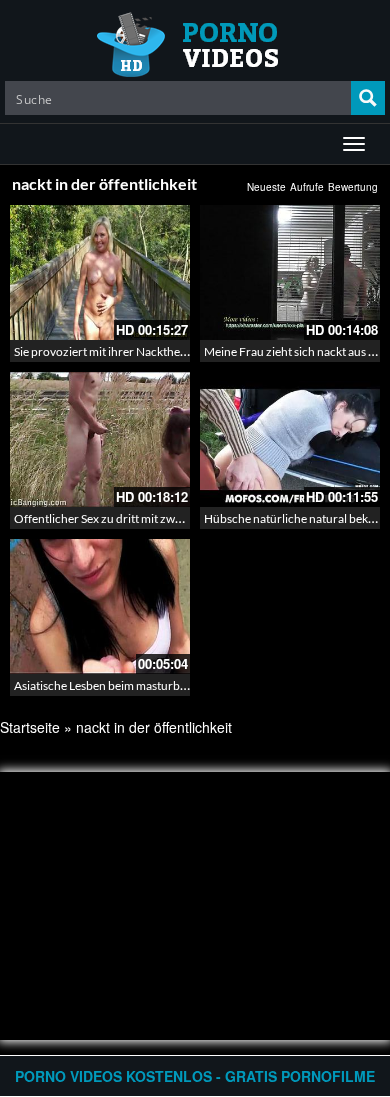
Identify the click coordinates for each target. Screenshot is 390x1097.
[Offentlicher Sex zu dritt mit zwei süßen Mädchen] (100, 439)
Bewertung (353, 187)
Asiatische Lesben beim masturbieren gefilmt (129, 685)
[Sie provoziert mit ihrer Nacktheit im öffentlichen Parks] (100, 272)
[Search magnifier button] (368, 98)
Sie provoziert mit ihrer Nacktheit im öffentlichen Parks (156, 351)
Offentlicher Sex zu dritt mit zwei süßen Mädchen (142, 518)
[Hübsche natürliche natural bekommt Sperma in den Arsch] (290, 439)
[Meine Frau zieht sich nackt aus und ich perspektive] (290, 272)
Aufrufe (307, 187)
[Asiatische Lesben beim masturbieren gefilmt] (100, 604)
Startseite (30, 727)
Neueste (266, 187)
